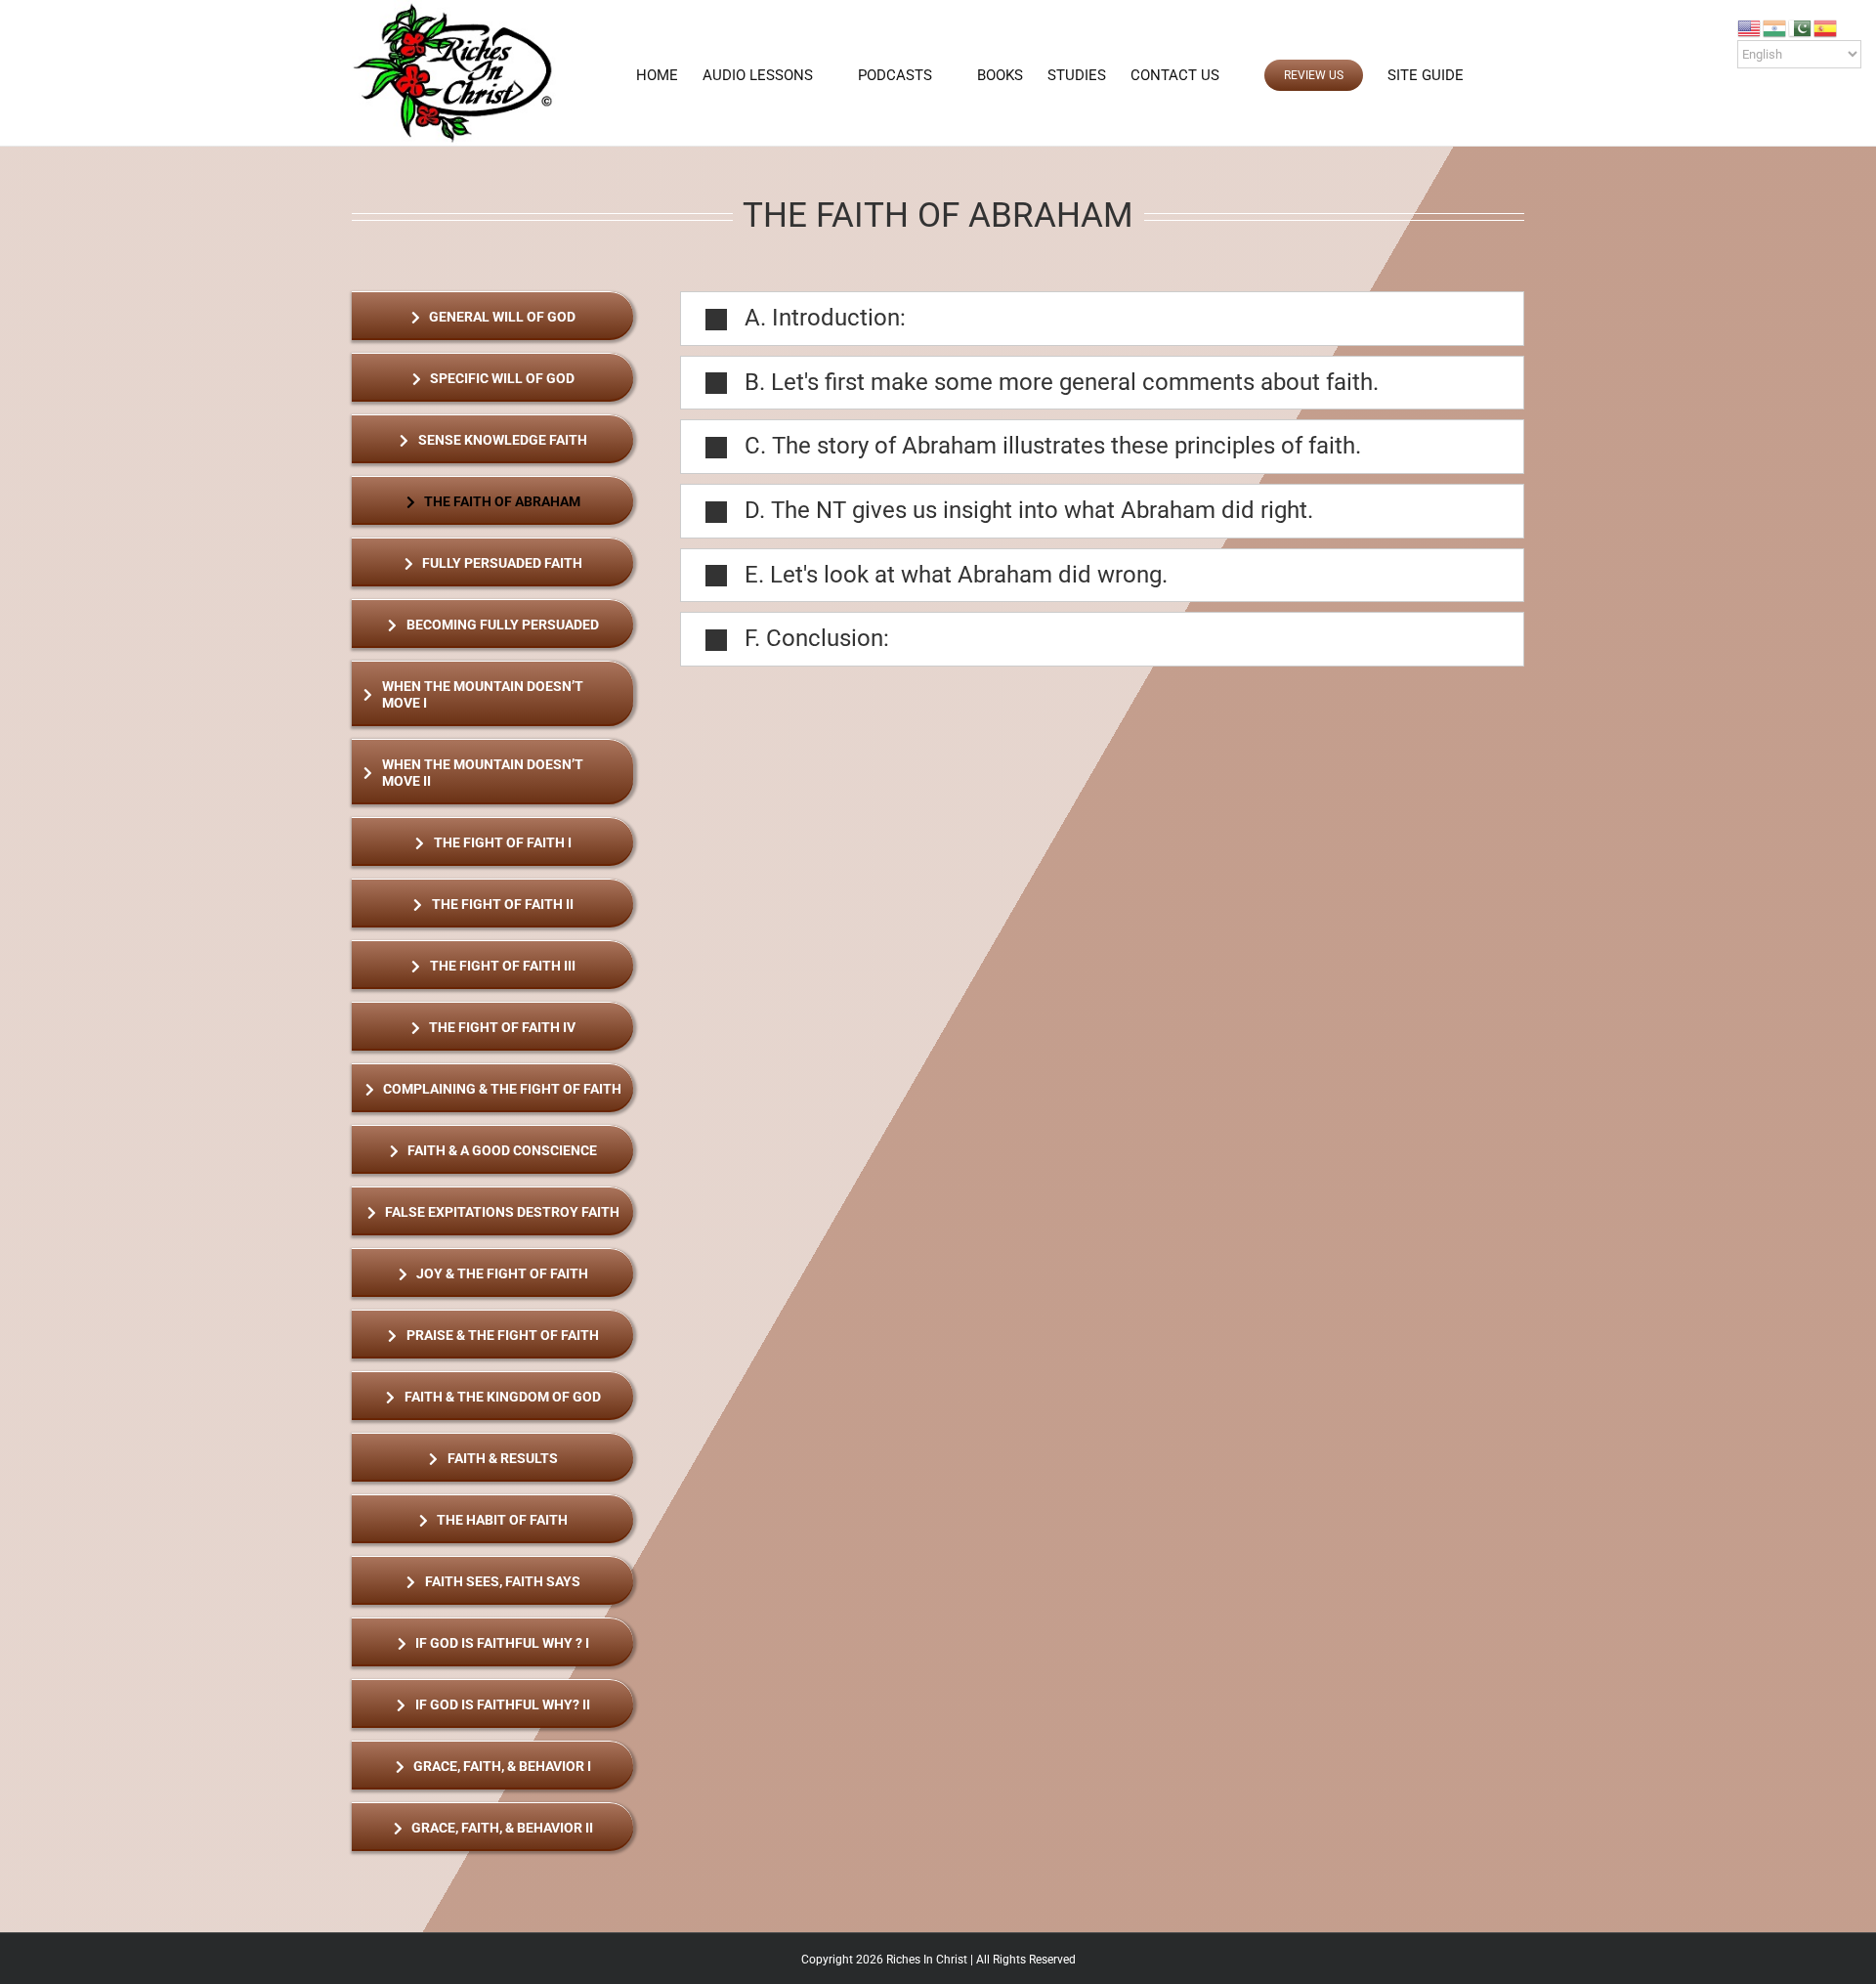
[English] (1750, 26)
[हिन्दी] (1775, 26)
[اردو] (1801, 26)
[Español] (1826, 26)
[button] (1493, 75)
